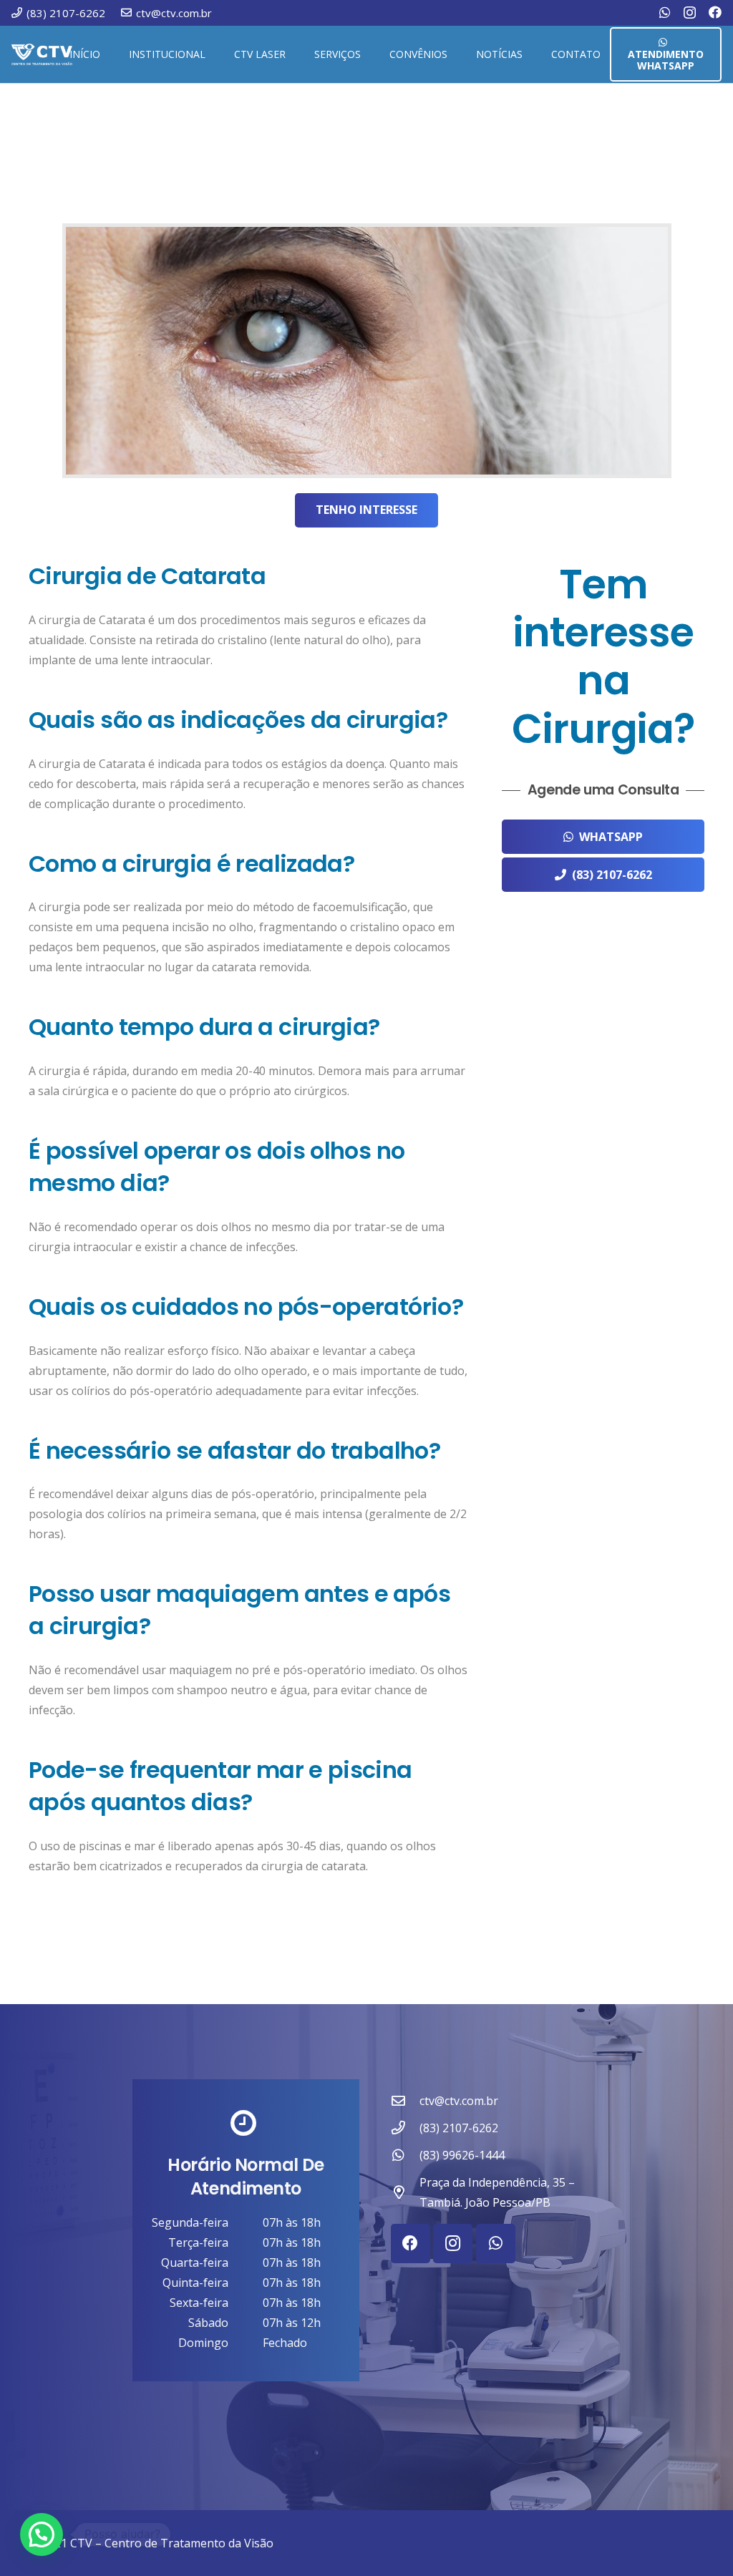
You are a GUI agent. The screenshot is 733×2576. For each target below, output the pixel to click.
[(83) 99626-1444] (405, 2155)
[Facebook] (715, 12)
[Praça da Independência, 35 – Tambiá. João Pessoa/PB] (405, 2192)
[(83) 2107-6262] (405, 2128)
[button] (212, 54)
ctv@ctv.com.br (459, 2101)
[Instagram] (690, 13)
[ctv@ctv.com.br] (405, 2100)
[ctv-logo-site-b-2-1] (42, 54)
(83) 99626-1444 (462, 2155)
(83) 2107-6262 (459, 2128)
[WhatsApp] (665, 12)
